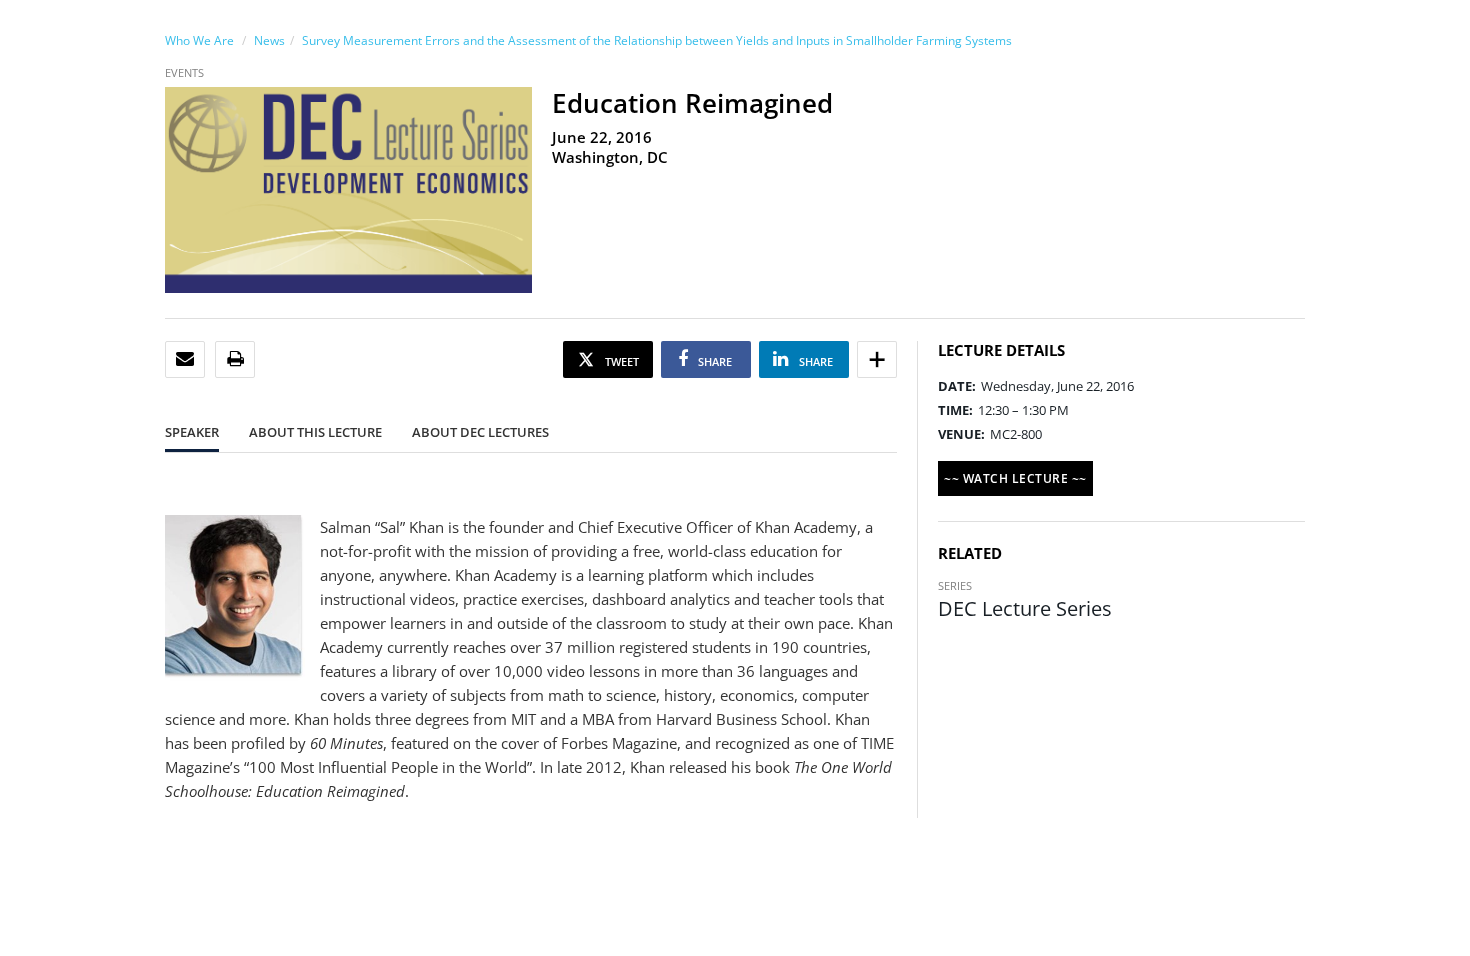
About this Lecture (315, 432)
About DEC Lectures (480, 432)
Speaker (192, 432)
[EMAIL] (185, 359)
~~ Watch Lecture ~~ (1015, 478)
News (269, 40)
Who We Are (199, 40)
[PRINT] (235, 359)
